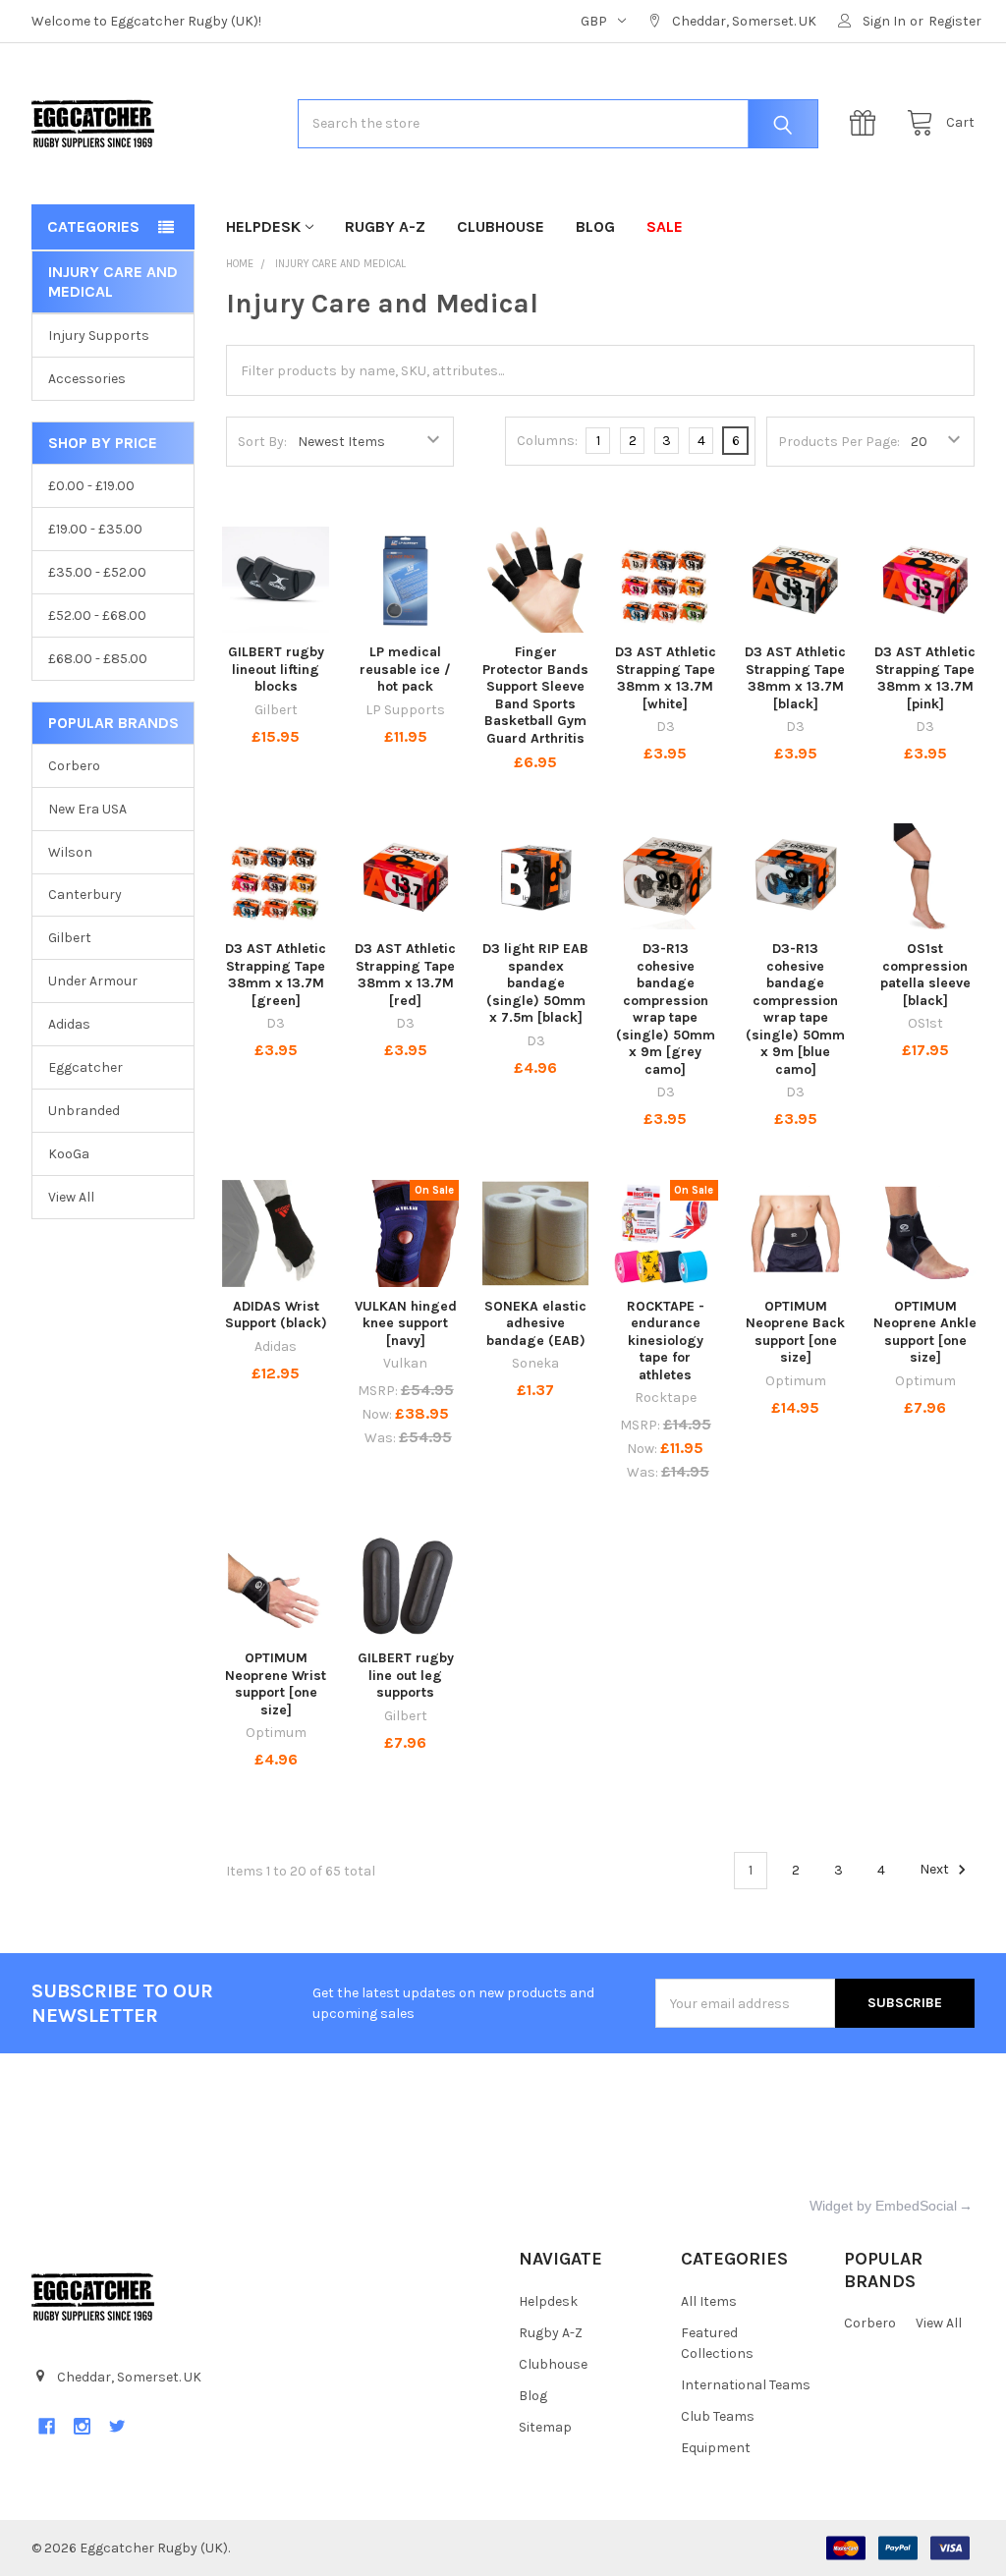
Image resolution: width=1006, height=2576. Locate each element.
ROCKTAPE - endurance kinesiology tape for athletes (666, 1341)
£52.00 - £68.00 (97, 616)
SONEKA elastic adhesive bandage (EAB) (535, 1323)
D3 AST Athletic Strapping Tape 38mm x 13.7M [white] (666, 678)
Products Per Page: (839, 442)
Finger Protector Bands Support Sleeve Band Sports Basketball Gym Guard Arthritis (535, 695)
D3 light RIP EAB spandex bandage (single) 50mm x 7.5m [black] (535, 983)
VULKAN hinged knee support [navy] (406, 1323)
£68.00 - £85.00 (98, 659)
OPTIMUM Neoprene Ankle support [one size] (925, 1332)
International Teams (746, 2385)
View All (71, 1197)
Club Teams (718, 2416)
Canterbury (85, 895)
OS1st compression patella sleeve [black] (925, 975)
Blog (595, 226)
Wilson (70, 852)
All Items (709, 2301)
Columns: (547, 441)
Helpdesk (263, 226)
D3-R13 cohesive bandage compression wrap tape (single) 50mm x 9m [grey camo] (666, 1009)
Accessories (87, 379)
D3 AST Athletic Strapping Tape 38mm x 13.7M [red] (405, 975)
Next (936, 1870)
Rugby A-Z (385, 226)
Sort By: (262, 442)
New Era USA (87, 809)
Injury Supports (99, 336)
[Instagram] (82, 2426)
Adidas (69, 1024)
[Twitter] (117, 2426)
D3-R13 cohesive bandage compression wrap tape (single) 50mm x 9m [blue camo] (795, 1009)
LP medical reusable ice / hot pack (405, 669)
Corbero (74, 766)
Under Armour (93, 981)
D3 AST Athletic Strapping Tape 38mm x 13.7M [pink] (925, 678)
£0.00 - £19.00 (91, 486)
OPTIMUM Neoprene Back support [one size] (795, 1332)
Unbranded (84, 1111)
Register (955, 21)
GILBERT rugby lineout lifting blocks (276, 669)
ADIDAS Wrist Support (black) (276, 1315)
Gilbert (70, 938)
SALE (665, 226)
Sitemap (545, 2427)
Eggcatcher (85, 1067)
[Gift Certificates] (867, 123)
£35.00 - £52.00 (97, 572)
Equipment (716, 2448)
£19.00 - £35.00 (95, 529)
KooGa (69, 1154)
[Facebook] (47, 2426)
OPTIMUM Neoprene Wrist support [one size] (276, 1684)
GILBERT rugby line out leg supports (406, 1675)
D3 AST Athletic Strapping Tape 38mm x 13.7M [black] (795, 678)
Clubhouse (501, 226)
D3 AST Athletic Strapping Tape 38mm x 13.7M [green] (276, 975)
